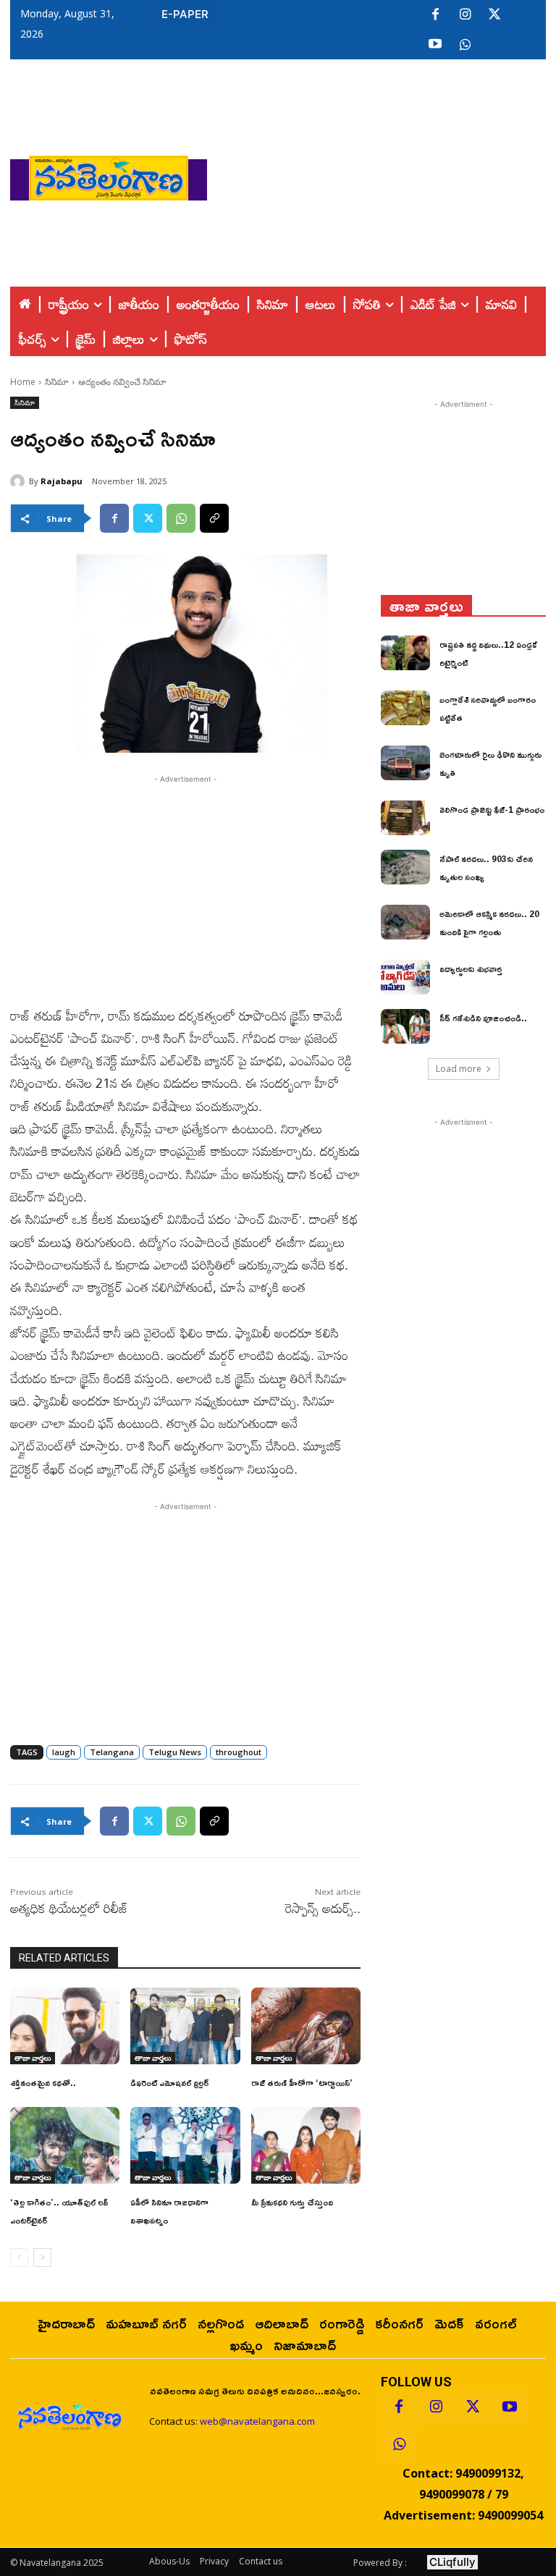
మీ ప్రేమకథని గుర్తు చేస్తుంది (292, 2202)
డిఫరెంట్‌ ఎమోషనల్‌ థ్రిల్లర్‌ (169, 2083)
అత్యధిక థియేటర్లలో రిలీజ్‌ (69, 1908)
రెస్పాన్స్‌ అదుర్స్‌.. (323, 1908)
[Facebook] (435, 15)
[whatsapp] (465, 45)
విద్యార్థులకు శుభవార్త (471, 969)
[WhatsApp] (181, 518)
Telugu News (175, 1752)
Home (23, 382)
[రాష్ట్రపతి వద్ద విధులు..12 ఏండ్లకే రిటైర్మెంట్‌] (405, 653)
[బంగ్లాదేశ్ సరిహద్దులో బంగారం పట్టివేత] (405, 708)
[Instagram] (465, 15)
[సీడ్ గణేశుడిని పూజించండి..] (405, 1026)
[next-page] (42, 2258)
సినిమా (57, 382)
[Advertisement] (382, 174)
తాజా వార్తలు (33, 2058)
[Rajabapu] (20, 481)
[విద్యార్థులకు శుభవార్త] (405, 977)
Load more (459, 1069)
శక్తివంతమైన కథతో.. (43, 2083)
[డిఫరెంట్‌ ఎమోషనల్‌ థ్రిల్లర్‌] (185, 2026)
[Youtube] (435, 45)
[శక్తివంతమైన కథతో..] (65, 2026)
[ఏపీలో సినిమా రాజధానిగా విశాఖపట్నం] (185, 2145)
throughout (239, 1752)
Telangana (112, 1752)
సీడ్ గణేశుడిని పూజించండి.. (483, 1018)
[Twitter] (494, 15)
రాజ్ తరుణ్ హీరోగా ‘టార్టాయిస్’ (302, 2083)
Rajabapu (62, 481)
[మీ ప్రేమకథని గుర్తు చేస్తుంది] (306, 2145)
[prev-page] (19, 2258)
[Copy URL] (214, 518)
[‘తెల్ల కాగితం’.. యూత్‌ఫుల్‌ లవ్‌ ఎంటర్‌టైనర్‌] (65, 2145)
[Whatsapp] (399, 2444)
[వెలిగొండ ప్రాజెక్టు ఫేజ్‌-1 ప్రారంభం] (405, 818)
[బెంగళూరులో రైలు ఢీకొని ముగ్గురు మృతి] (405, 763)
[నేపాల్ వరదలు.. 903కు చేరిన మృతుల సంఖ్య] (405, 867)
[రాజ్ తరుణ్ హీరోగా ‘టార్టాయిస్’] (306, 2026)
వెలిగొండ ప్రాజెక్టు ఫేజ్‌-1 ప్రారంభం (492, 810)
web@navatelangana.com (257, 2421)
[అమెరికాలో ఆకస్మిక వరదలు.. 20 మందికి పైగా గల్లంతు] (405, 922)
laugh (64, 1752)
